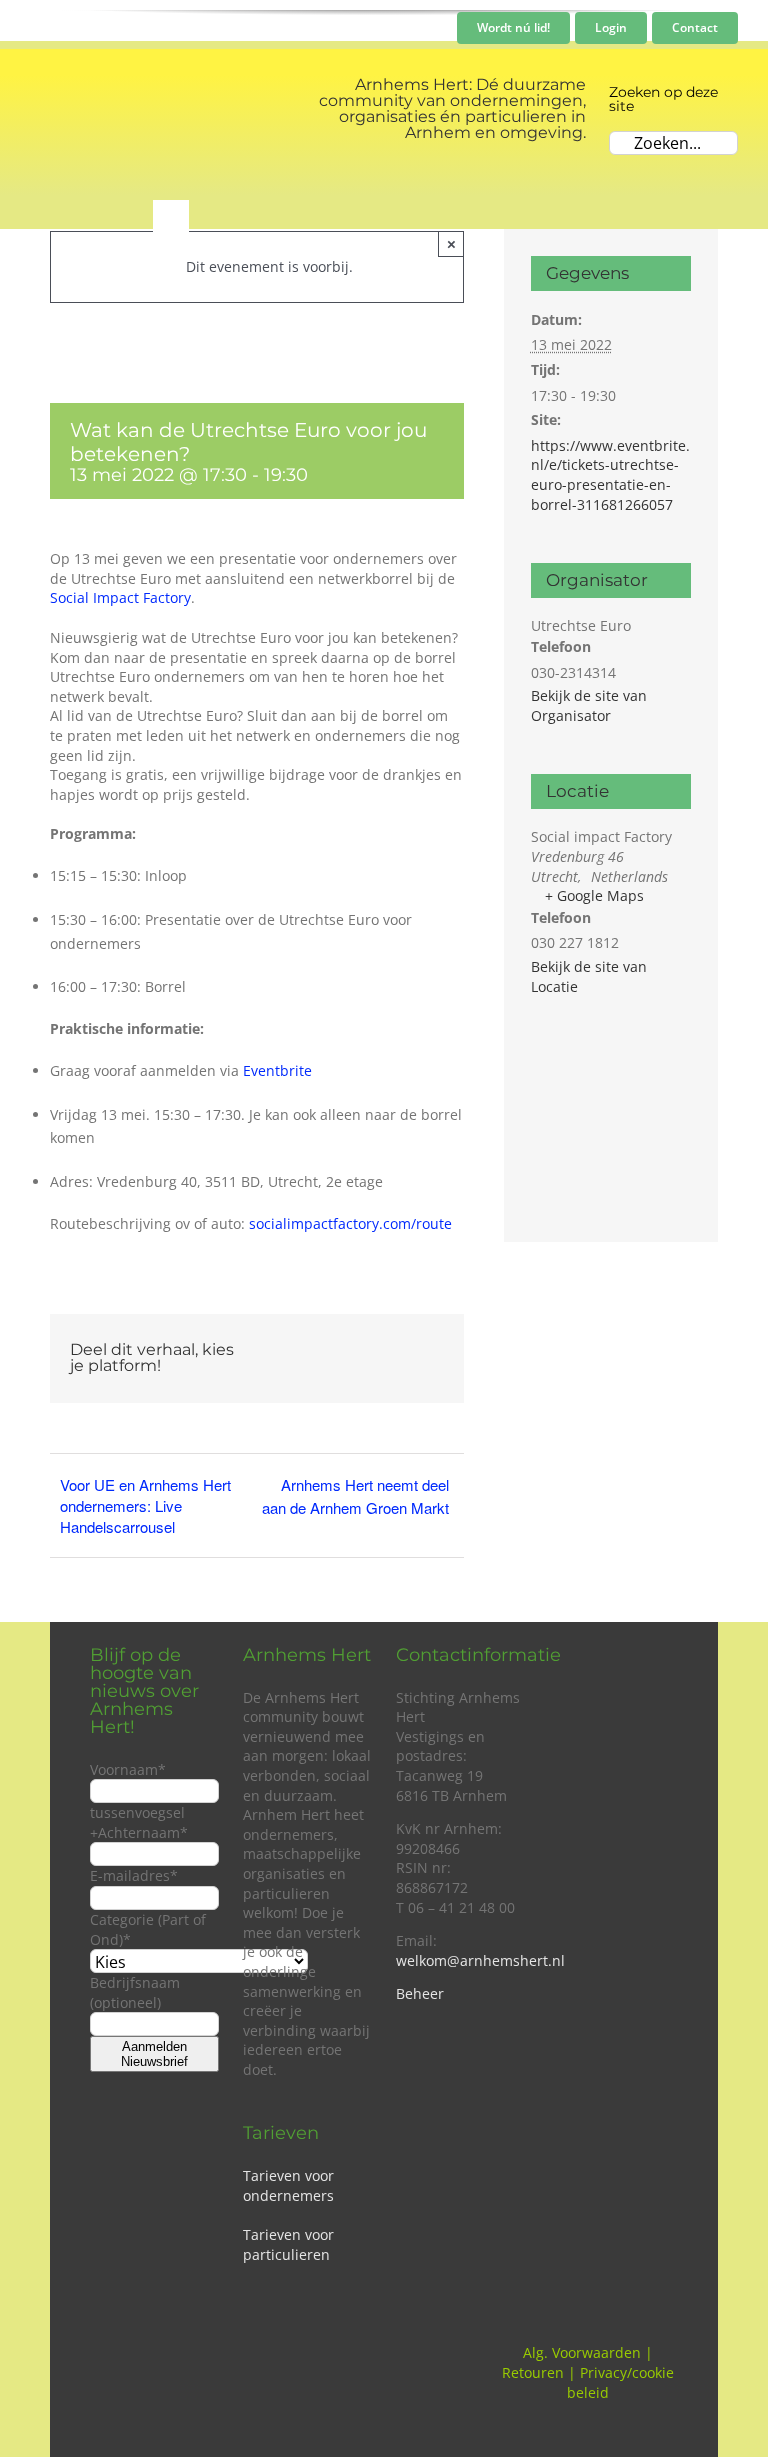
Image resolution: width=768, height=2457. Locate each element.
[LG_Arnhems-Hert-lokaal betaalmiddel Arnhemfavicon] (77, 94)
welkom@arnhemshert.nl (480, 1960)
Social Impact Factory (120, 597)
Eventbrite (277, 1070)
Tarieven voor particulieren (288, 2244)
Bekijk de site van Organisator (589, 705)
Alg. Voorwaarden (582, 2352)
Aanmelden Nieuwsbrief (154, 2054)
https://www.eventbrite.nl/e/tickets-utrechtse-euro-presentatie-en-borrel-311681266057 (610, 475)
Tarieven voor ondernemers (288, 2185)
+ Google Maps (594, 895)
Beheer (420, 1993)
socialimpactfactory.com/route (350, 1223)
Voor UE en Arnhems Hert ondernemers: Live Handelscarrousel (145, 1505)
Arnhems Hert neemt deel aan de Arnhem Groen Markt (355, 1496)
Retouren (533, 2372)
